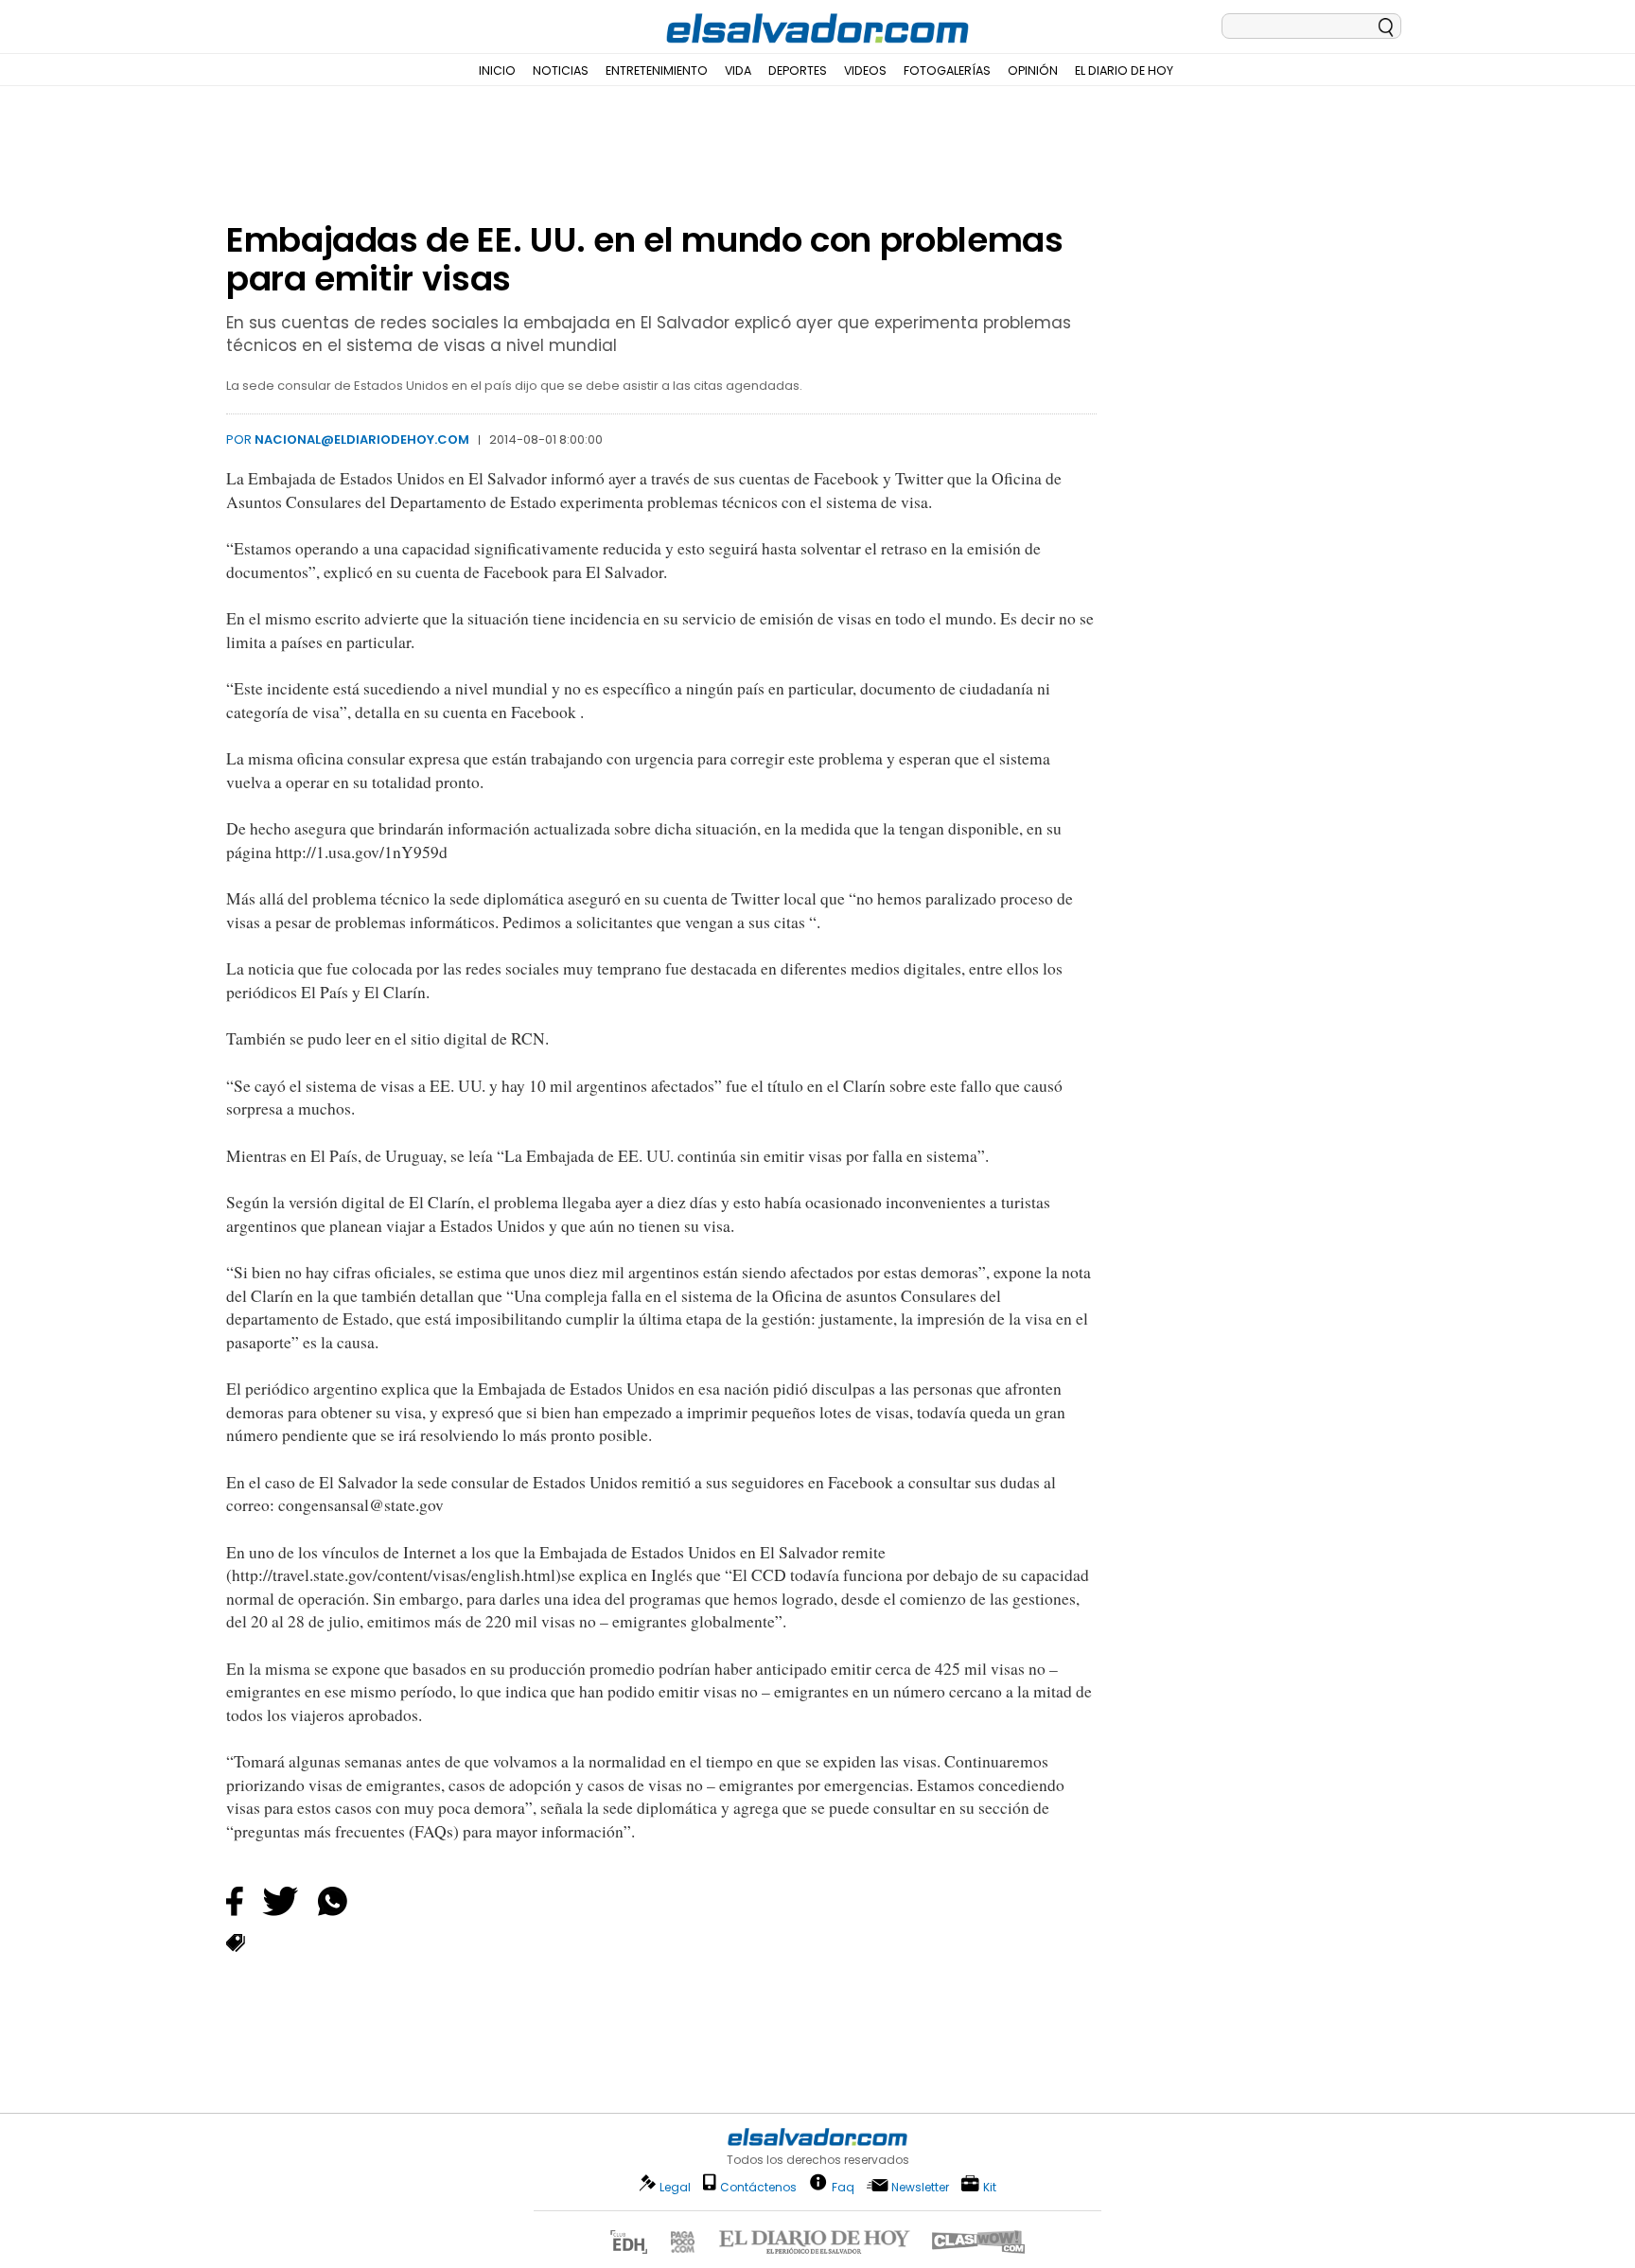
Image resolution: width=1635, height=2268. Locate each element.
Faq (843, 2186)
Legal (675, 2187)
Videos (865, 70)
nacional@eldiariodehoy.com (362, 440)
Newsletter (920, 2187)
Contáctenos (758, 2187)
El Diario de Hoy (1124, 70)
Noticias (561, 70)
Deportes (798, 70)
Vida (738, 70)
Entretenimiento (657, 70)
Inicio (497, 70)
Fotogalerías (947, 70)
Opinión (1033, 70)
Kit (990, 2186)
